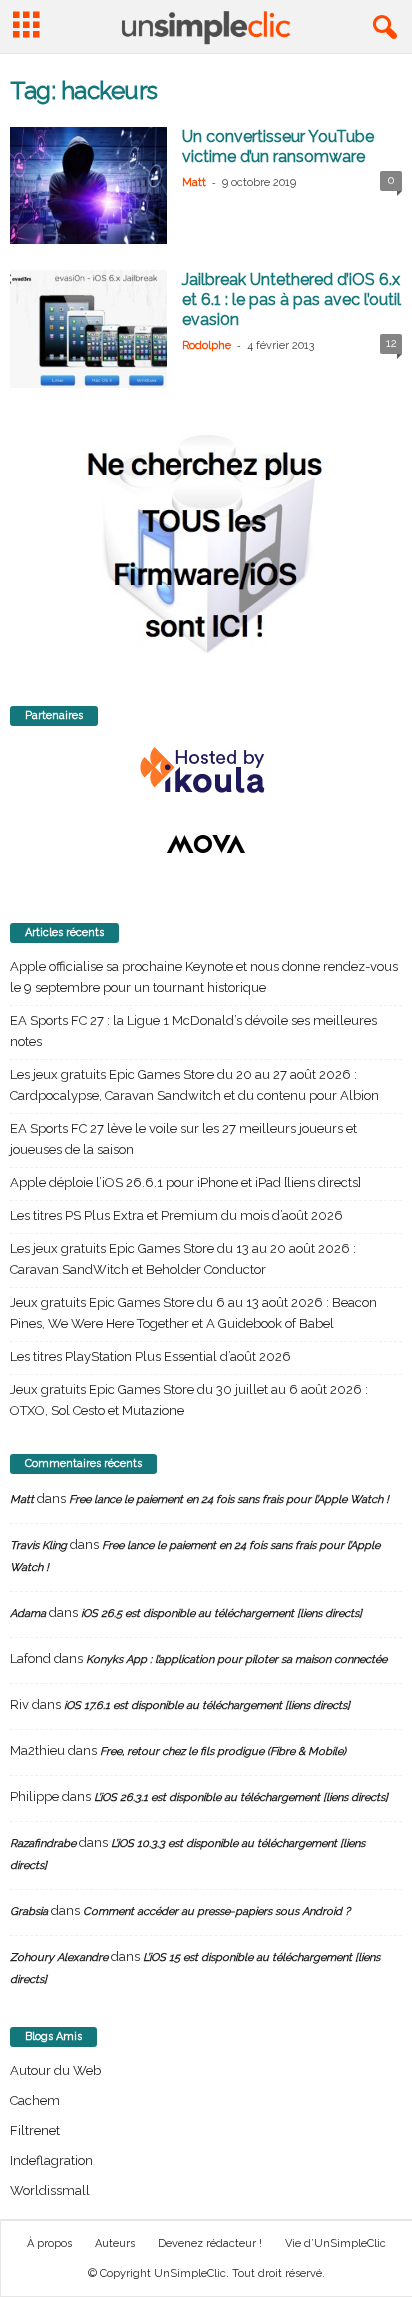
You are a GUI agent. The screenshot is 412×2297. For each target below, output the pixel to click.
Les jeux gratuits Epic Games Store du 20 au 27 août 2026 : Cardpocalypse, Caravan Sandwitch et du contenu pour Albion (194, 1085)
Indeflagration (51, 2160)
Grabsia (29, 1911)
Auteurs (115, 2243)
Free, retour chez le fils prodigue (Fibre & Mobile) (223, 1751)
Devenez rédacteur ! (210, 2243)
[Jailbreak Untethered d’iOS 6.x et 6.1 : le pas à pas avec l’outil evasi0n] (88, 328)
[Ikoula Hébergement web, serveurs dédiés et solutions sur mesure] (206, 771)
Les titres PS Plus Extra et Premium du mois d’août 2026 (176, 1215)
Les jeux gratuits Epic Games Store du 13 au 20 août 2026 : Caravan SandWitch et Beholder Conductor (183, 1259)
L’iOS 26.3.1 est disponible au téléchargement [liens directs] (241, 1797)
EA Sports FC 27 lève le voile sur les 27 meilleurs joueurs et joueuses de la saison (183, 1139)
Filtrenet (35, 2130)
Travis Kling (38, 1545)
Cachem (35, 2100)
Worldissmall (50, 2190)
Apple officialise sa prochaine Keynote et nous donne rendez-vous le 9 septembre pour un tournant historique (204, 977)
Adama (28, 1613)
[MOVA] (206, 844)
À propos (49, 2243)
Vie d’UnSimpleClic (335, 2243)
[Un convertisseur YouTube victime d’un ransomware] (88, 185)
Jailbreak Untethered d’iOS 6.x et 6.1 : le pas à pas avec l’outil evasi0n (291, 299)
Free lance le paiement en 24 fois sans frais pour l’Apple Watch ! (229, 1499)
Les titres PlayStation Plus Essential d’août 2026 (150, 1356)
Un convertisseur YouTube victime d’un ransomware (278, 146)
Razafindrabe (43, 1843)
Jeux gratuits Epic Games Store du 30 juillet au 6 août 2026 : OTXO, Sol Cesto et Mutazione (189, 1400)
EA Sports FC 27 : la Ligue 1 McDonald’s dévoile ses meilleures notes (193, 1031)
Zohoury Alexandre (59, 1957)
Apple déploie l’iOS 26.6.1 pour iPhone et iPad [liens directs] (185, 1182)
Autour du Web (55, 2070)
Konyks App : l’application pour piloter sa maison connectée (236, 1659)
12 (391, 343)
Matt (194, 182)
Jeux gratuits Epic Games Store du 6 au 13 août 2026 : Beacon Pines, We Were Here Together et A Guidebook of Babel (193, 1313)
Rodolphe (206, 345)
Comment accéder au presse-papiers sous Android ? (216, 1911)
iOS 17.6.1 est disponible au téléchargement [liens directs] (207, 1705)
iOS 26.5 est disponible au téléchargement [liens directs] (221, 1613)
